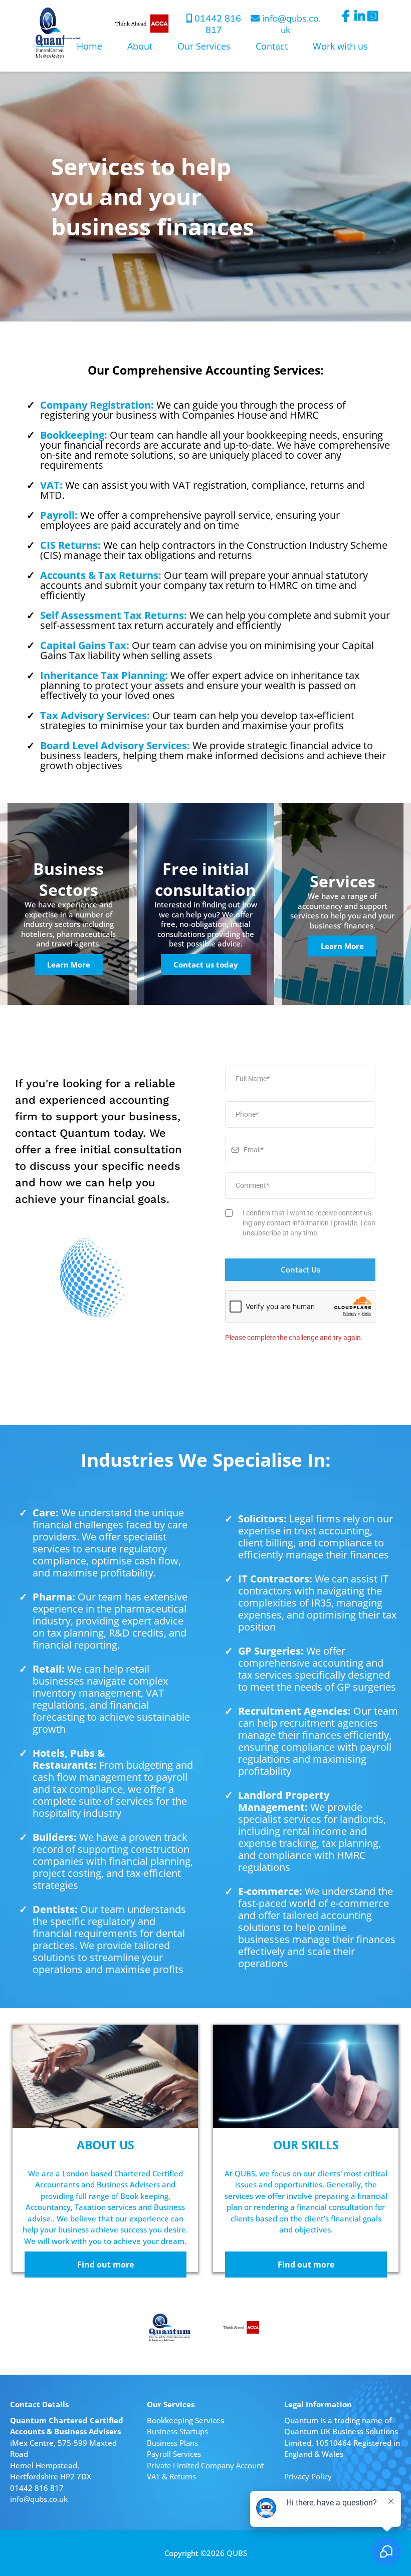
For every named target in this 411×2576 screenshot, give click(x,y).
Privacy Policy (308, 2476)
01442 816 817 (218, 24)
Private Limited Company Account (205, 2465)
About (140, 46)
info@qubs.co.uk (39, 2499)
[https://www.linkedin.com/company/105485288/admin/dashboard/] (361, 21)
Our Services (204, 46)
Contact (272, 46)
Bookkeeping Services (185, 2420)
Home (89, 46)
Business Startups (177, 2431)
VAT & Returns (171, 2476)
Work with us (340, 46)
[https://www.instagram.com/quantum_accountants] (374, 21)
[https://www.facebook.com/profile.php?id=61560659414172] (348, 16)
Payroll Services (174, 2454)
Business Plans (172, 2443)
